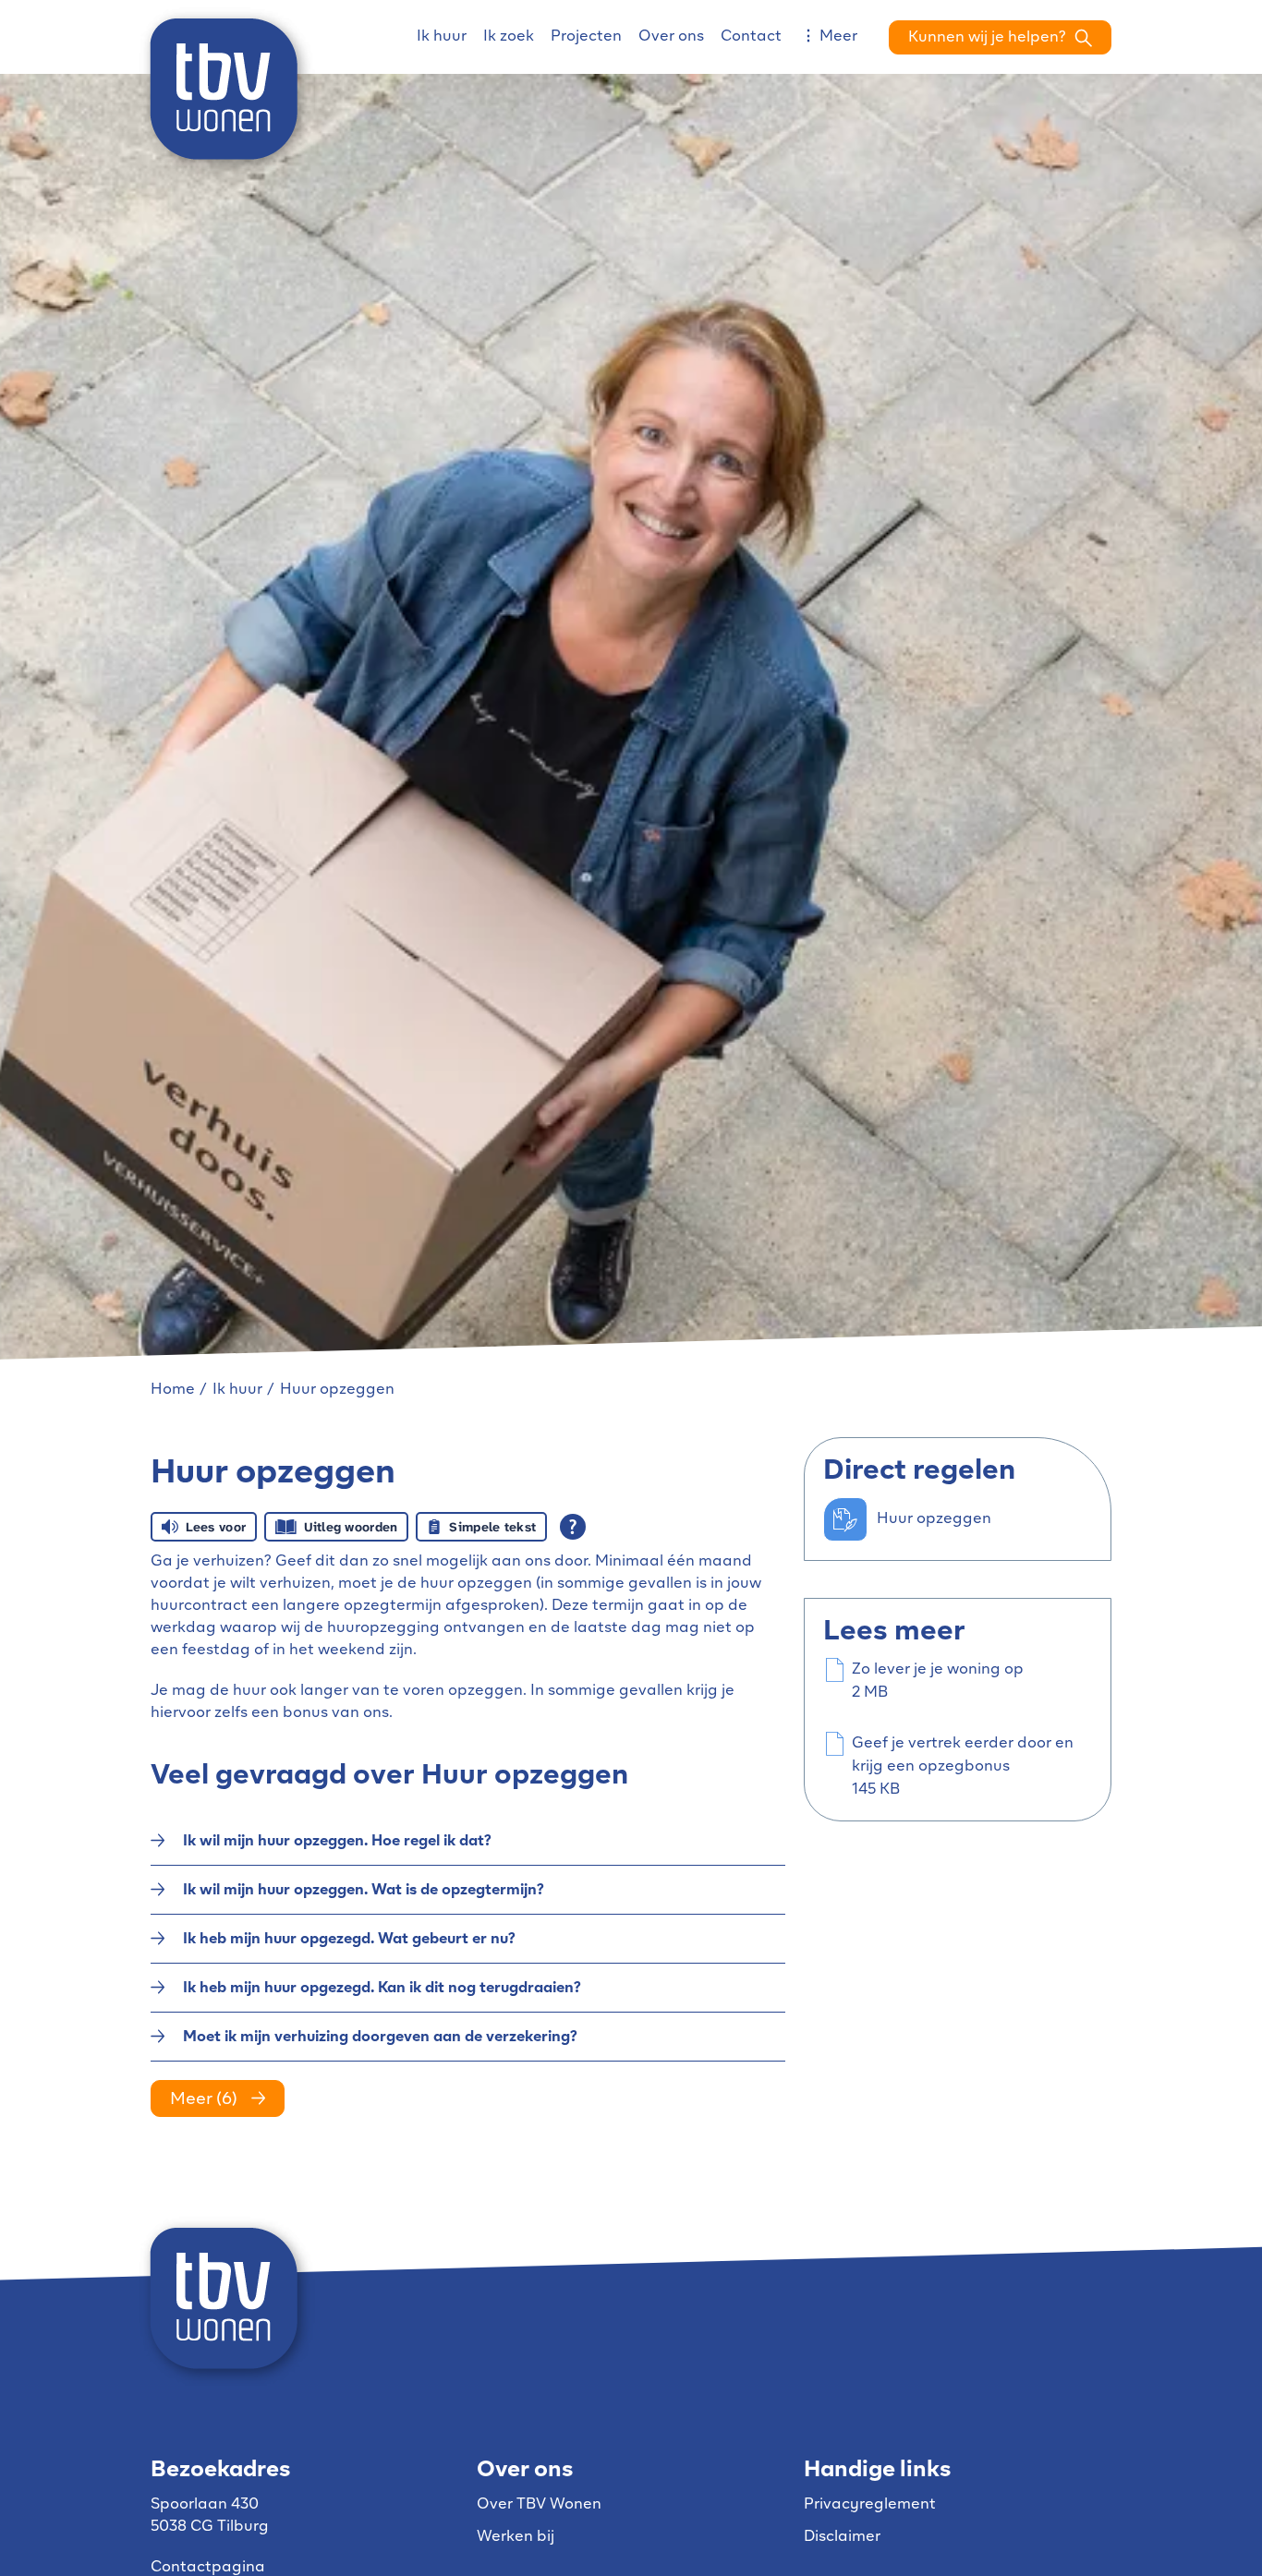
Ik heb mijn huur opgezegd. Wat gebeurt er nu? (349, 1940)
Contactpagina (208, 2568)
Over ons (671, 37)
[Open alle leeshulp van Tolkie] (573, 1527)
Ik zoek (509, 37)
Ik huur (442, 37)
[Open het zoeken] (1000, 37)
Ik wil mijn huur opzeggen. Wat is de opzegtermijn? (364, 1891)
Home (173, 1390)
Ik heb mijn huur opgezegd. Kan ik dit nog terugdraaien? (382, 1989)
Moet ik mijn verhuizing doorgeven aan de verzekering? (380, 2038)
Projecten (586, 37)
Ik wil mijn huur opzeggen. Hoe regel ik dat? (337, 1842)
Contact (751, 37)
